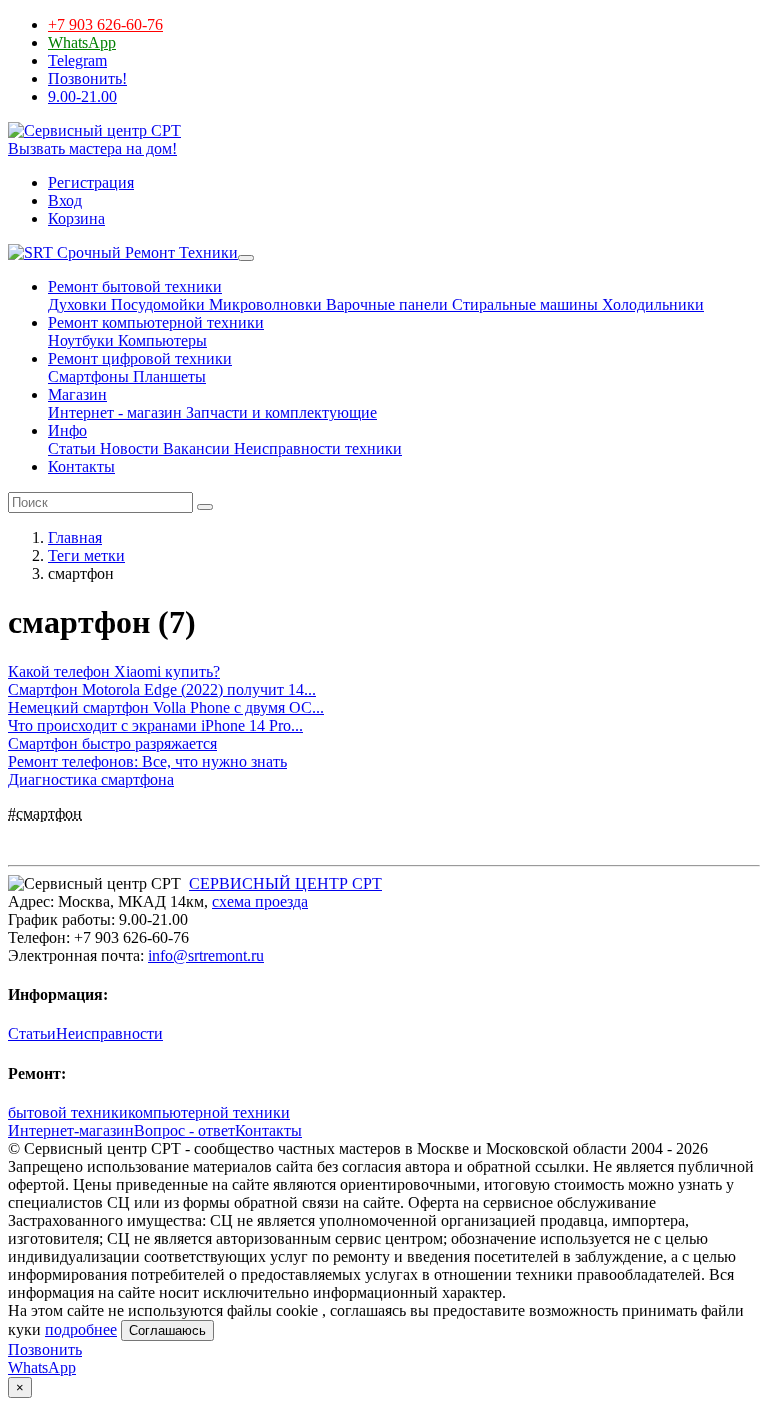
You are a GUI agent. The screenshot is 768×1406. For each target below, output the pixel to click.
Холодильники (651, 304)
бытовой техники (68, 1112)
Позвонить (45, 1349)
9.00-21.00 (82, 96)
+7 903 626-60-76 (105, 24)
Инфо (67, 430)
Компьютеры (160, 340)
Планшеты (167, 376)
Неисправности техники (316, 448)
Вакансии (194, 448)
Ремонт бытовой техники (135, 286)
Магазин (77, 394)
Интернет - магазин (115, 412)
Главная (75, 537)
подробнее (81, 1329)
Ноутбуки (81, 340)
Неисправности (109, 1033)
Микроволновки (263, 304)
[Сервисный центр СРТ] (94, 130)
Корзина (76, 218)
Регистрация (91, 182)
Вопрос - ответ (184, 1130)
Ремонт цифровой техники (140, 358)
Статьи (72, 448)
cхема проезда (260, 901)
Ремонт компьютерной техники (156, 322)
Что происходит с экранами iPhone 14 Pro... (155, 725)
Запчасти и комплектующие (279, 412)
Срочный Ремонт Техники (145, 252)
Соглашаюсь (167, 1330)
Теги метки (86, 555)
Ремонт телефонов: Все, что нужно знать (147, 761)
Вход (65, 200)
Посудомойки (156, 304)
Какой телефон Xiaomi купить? (114, 671)
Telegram (77, 60)
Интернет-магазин (71, 1130)
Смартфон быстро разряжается (112, 743)
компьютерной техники (209, 1112)
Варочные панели (385, 304)
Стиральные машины (523, 304)
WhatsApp (82, 42)
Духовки (77, 304)
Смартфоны (88, 376)
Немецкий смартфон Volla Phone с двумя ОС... (166, 707)
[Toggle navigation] (246, 258)
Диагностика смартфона (91, 779)
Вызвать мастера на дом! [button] (92, 148)
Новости (127, 448)
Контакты (81, 466)
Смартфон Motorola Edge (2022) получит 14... (162, 689)
